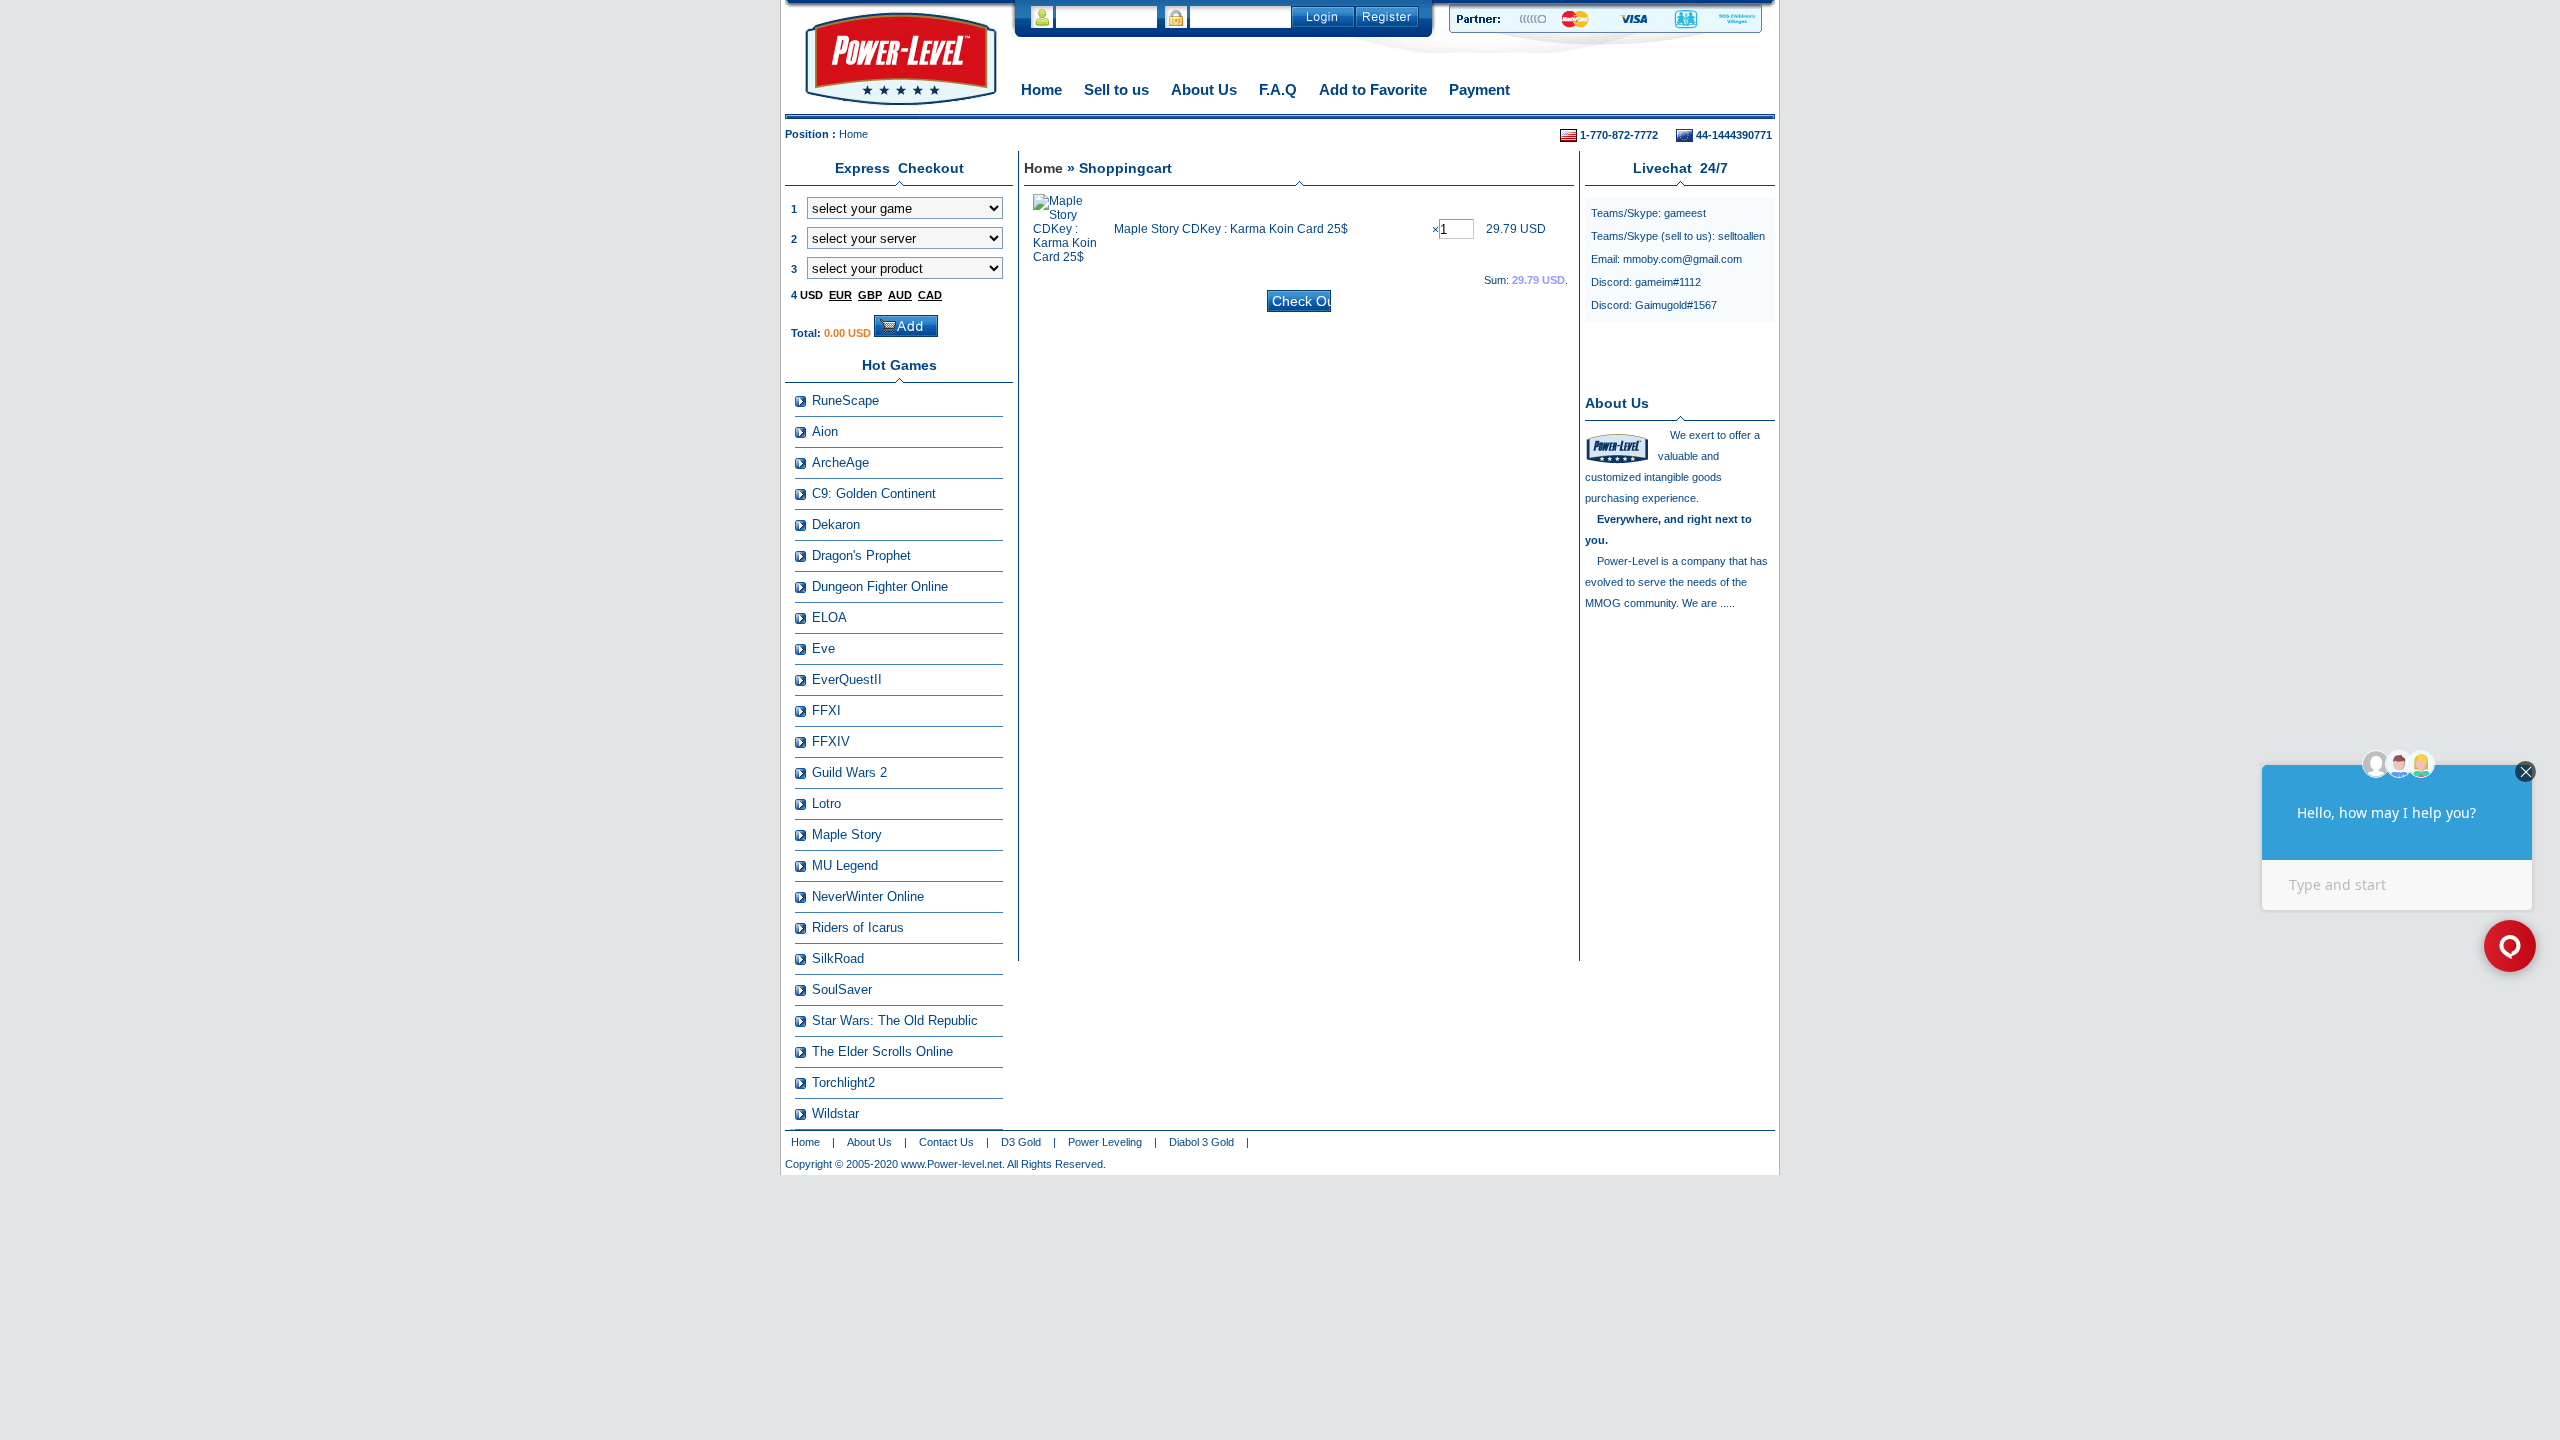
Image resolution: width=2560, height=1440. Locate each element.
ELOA (829, 617)
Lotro (826, 803)
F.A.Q (1278, 89)
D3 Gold (1021, 1142)
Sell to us (1116, 89)
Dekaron (836, 524)
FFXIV (831, 741)
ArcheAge (840, 462)
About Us (1204, 89)
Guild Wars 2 (849, 772)
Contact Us (946, 1142)
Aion (825, 431)
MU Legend (845, 865)
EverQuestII (847, 679)
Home (1041, 89)
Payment (1479, 89)
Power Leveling (1105, 1142)
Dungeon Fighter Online (880, 586)
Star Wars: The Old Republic (895, 1020)
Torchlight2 (843, 1082)
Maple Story (847, 834)
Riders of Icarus (858, 927)
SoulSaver (842, 989)
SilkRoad (838, 958)
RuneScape (845, 400)
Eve (823, 648)
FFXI (826, 710)
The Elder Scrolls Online (882, 1051)
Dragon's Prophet (861, 555)
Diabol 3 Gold (1201, 1142)
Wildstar (835, 1113)
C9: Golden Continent (874, 493)
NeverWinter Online (868, 896)
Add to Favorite (1373, 89)
